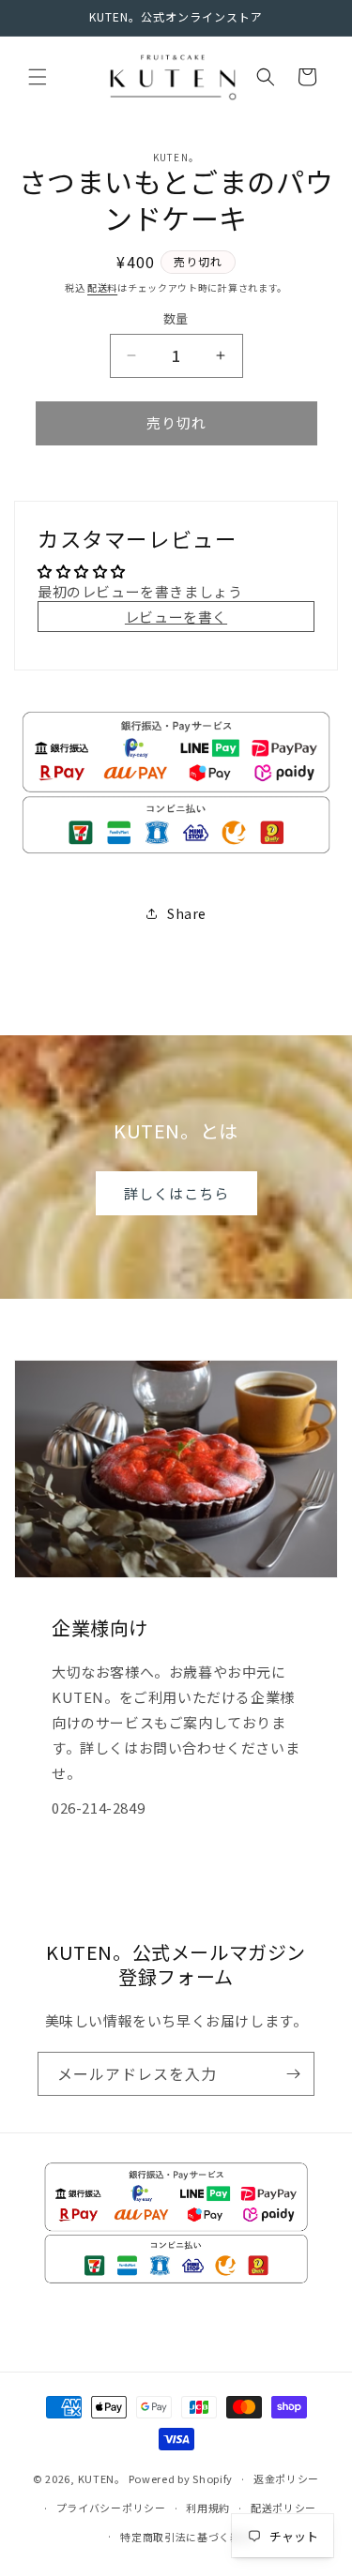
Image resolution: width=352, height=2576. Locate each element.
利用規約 (208, 2508)
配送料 (102, 287)
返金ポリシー (286, 2478)
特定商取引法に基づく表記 (186, 2537)
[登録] (293, 2074)
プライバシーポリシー (111, 2508)
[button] (38, 77)
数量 (176, 318)
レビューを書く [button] (176, 617)
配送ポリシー (283, 2508)
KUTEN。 (102, 2478)
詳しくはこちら (176, 1192)
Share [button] (187, 913)
